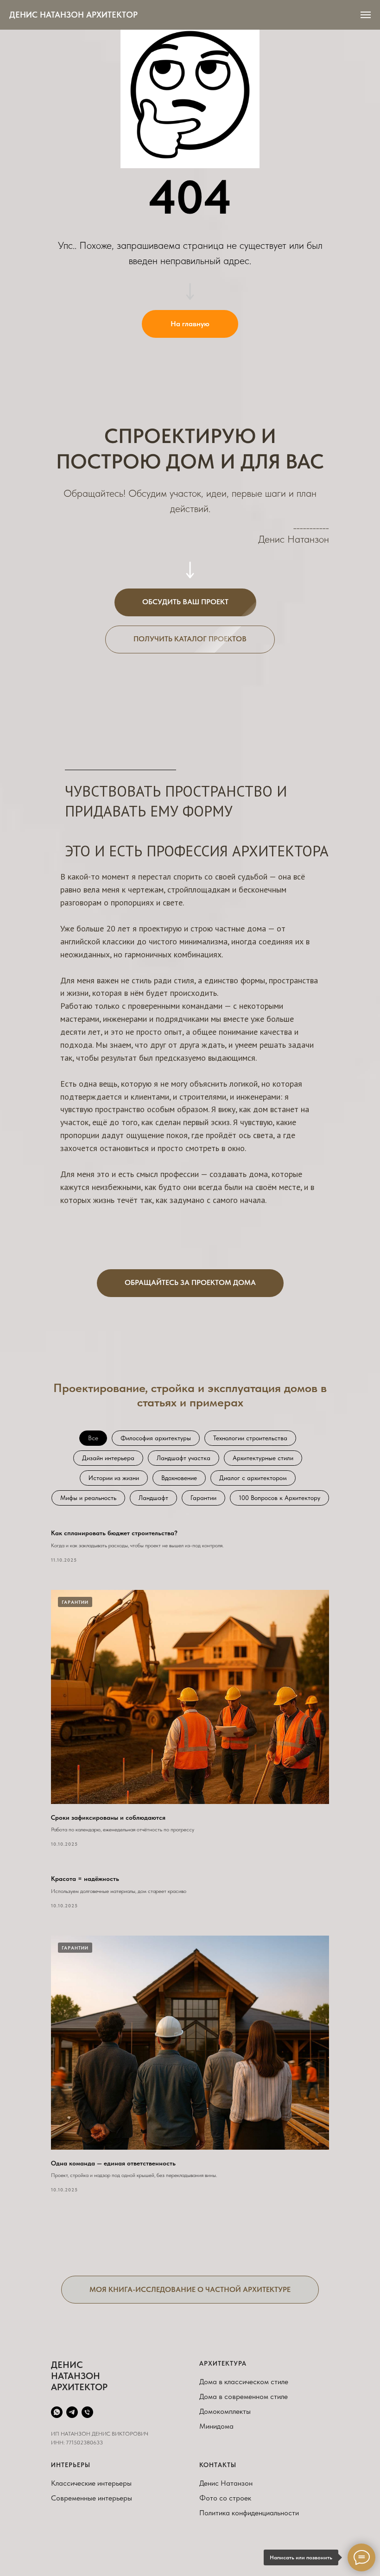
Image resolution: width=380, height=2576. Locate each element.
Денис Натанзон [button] (226, 2483)
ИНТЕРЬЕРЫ (71, 2465)
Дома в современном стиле (244, 2396)
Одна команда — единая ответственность (113, 2163)
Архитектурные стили (263, 1458)
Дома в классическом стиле (244, 2382)
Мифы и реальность (88, 1498)
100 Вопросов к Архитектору (279, 1498)
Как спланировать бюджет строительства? (114, 1533)
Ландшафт (153, 1498)
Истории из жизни (114, 1478)
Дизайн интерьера (108, 1458)
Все (93, 1438)
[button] (185, 602)
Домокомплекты (225, 2411)
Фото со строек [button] (225, 2498)
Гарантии (203, 1498)
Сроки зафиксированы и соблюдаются (108, 1817)
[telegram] (72, 2412)
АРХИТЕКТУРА (223, 2363)
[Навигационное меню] (366, 15)
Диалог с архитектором (253, 1478)
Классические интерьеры (91, 2483)
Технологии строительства (250, 1438)
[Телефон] (87, 2412)
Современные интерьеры (92, 2498)
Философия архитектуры (156, 1438)
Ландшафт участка (184, 1458)
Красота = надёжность (85, 1879)
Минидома (216, 2426)
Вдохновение (179, 1478)
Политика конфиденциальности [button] (249, 2513)
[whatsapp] (57, 2412)
